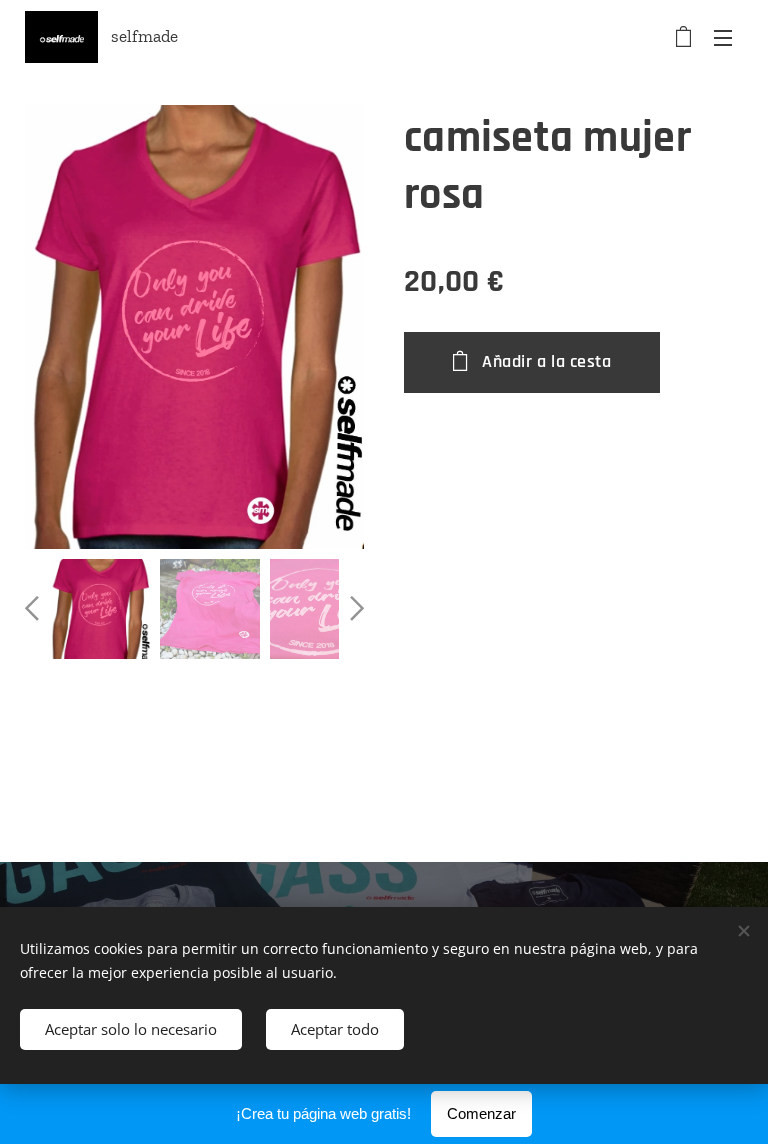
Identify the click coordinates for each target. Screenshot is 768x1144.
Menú (723, 37)
